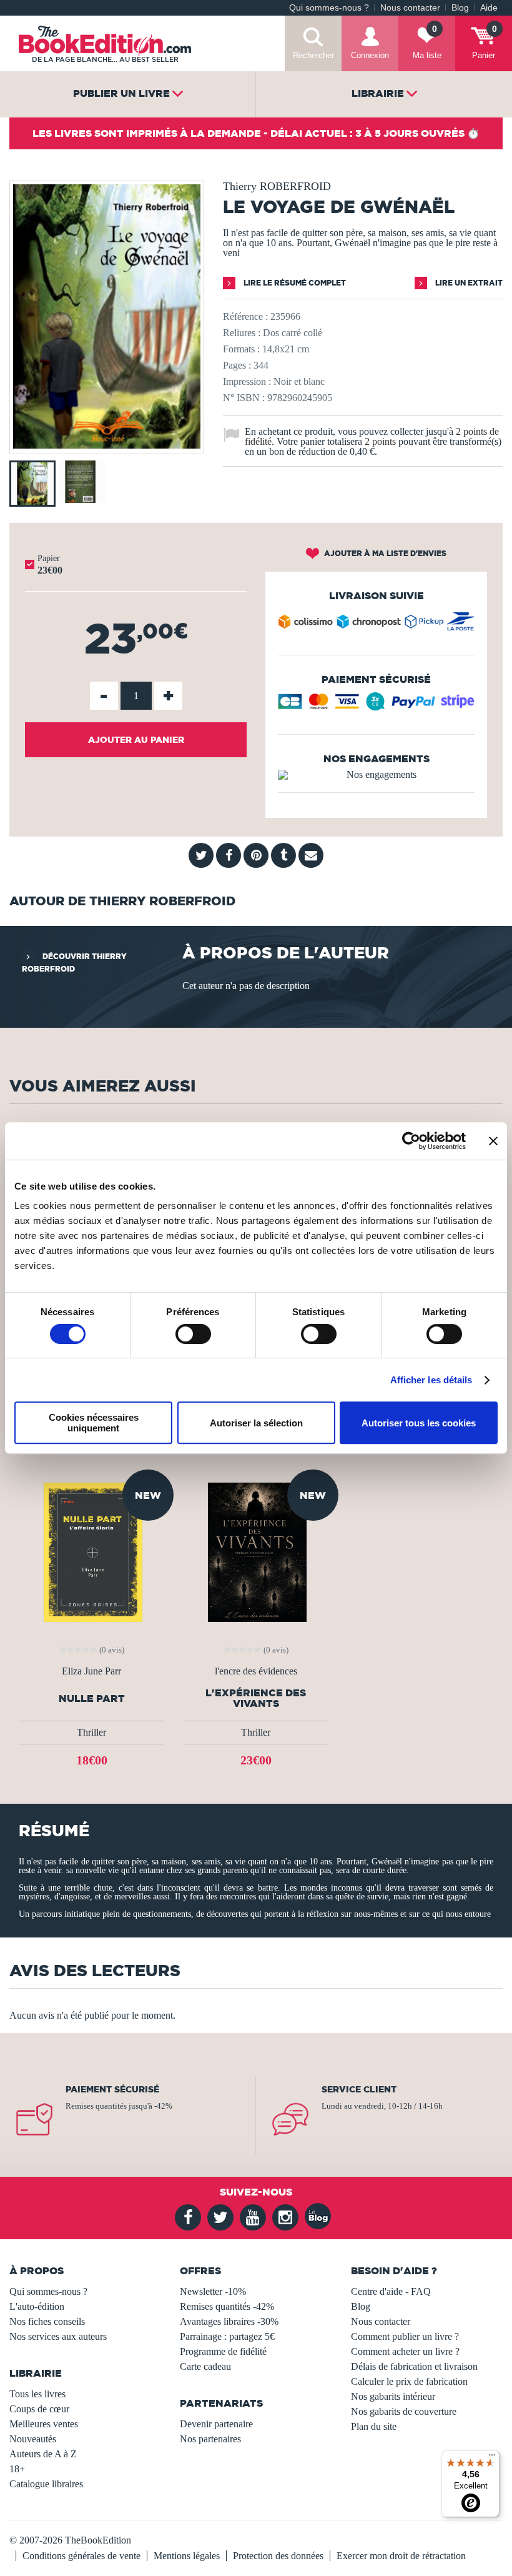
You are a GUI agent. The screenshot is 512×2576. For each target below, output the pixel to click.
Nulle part (92, 1698)
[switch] (193, 1334)
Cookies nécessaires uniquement (94, 1423)
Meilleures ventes (44, 2424)
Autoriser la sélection (256, 1423)
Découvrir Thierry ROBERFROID (74, 962)
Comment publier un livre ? (405, 2336)
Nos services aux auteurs (58, 2336)
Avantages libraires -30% (229, 2321)
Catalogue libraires (46, 2484)
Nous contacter (410, 8)
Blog (460, 8)
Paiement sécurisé (112, 2089)
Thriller (91, 1732)
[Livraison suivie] (376, 624)
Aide (489, 8)
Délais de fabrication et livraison (414, 2366)
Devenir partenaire (216, 2424)
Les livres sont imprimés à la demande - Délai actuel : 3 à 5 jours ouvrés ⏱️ (256, 133)
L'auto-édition (37, 2306)
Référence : (245, 316)
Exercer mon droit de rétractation (401, 2556)
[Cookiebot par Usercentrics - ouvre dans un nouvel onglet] (411, 1141)
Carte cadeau (205, 2366)
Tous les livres (37, 2394)
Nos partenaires (210, 2439)
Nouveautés (33, 2439)
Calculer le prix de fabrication (409, 2381)
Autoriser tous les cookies (419, 1423)
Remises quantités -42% (227, 2306)
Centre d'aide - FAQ (391, 2291)
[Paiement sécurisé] (376, 706)
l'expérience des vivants (256, 1698)
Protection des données (278, 2556)
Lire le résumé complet (294, 283)
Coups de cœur (39, 2409)
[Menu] (492, 2458)
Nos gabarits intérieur (393, 2396)
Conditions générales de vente (81, 2556)
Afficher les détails (431, 1380)
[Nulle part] (92, 1551)
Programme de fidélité (223, 2351)
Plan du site (374, 2426)
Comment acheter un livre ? (405, 2351)
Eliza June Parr (91, 1671)
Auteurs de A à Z (43, 2454)
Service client (359, 2089)
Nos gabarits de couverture (404, 2411)
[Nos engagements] (376, 775)
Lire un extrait (468, 283)
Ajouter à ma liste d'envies (384, 553)
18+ (17, 2469)
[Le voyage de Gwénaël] (107, 445)
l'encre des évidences (256, 1671)
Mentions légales (187, 2556)
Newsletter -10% (213, 2291)
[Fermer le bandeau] (493, 1141)
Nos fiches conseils (47, 2321)
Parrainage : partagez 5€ (227, 2336)
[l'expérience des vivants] (256, 1551)
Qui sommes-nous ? (329, 8)
